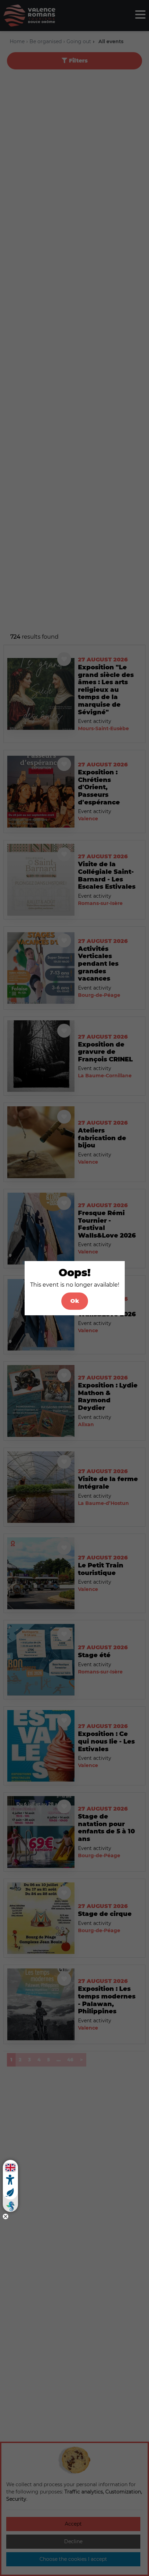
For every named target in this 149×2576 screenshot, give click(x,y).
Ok (75, 1301)
